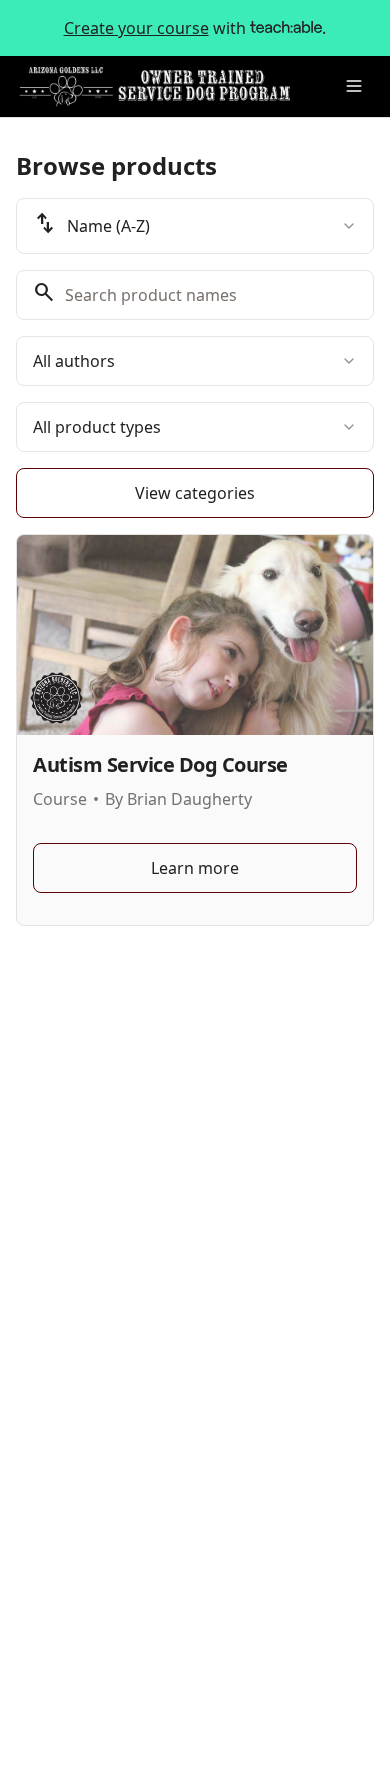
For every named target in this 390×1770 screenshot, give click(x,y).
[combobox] (195, 226)
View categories (195, 493)
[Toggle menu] (354, 86)
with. (195, 28)
